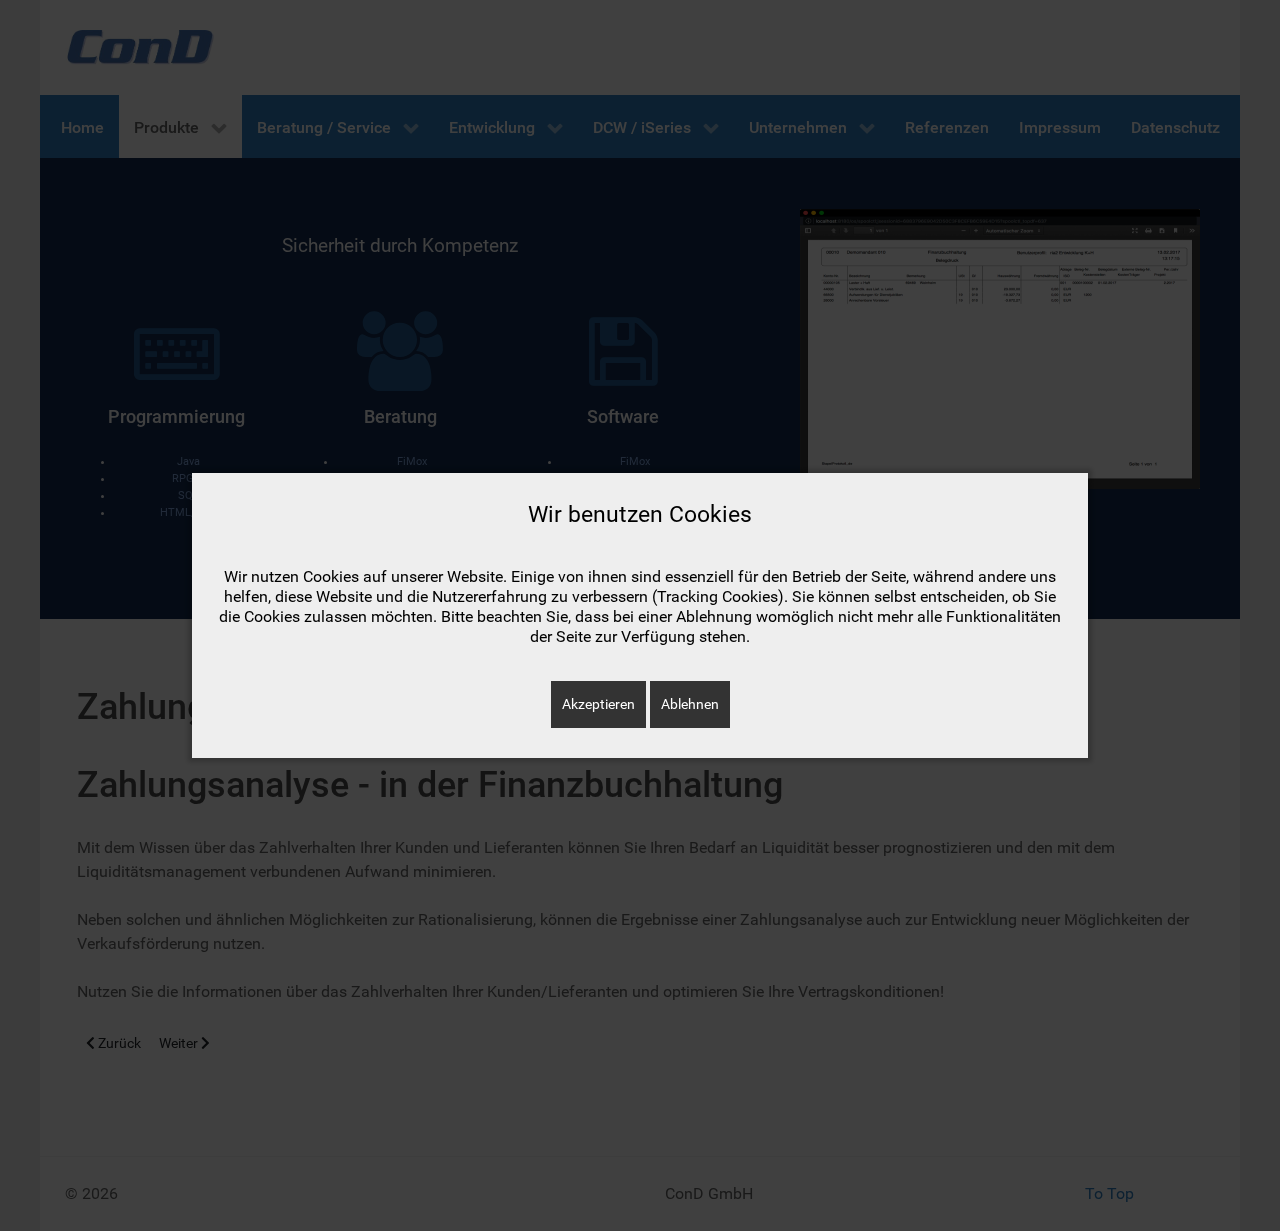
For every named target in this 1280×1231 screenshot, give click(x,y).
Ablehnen (690, 704)
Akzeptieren (598, 704)
